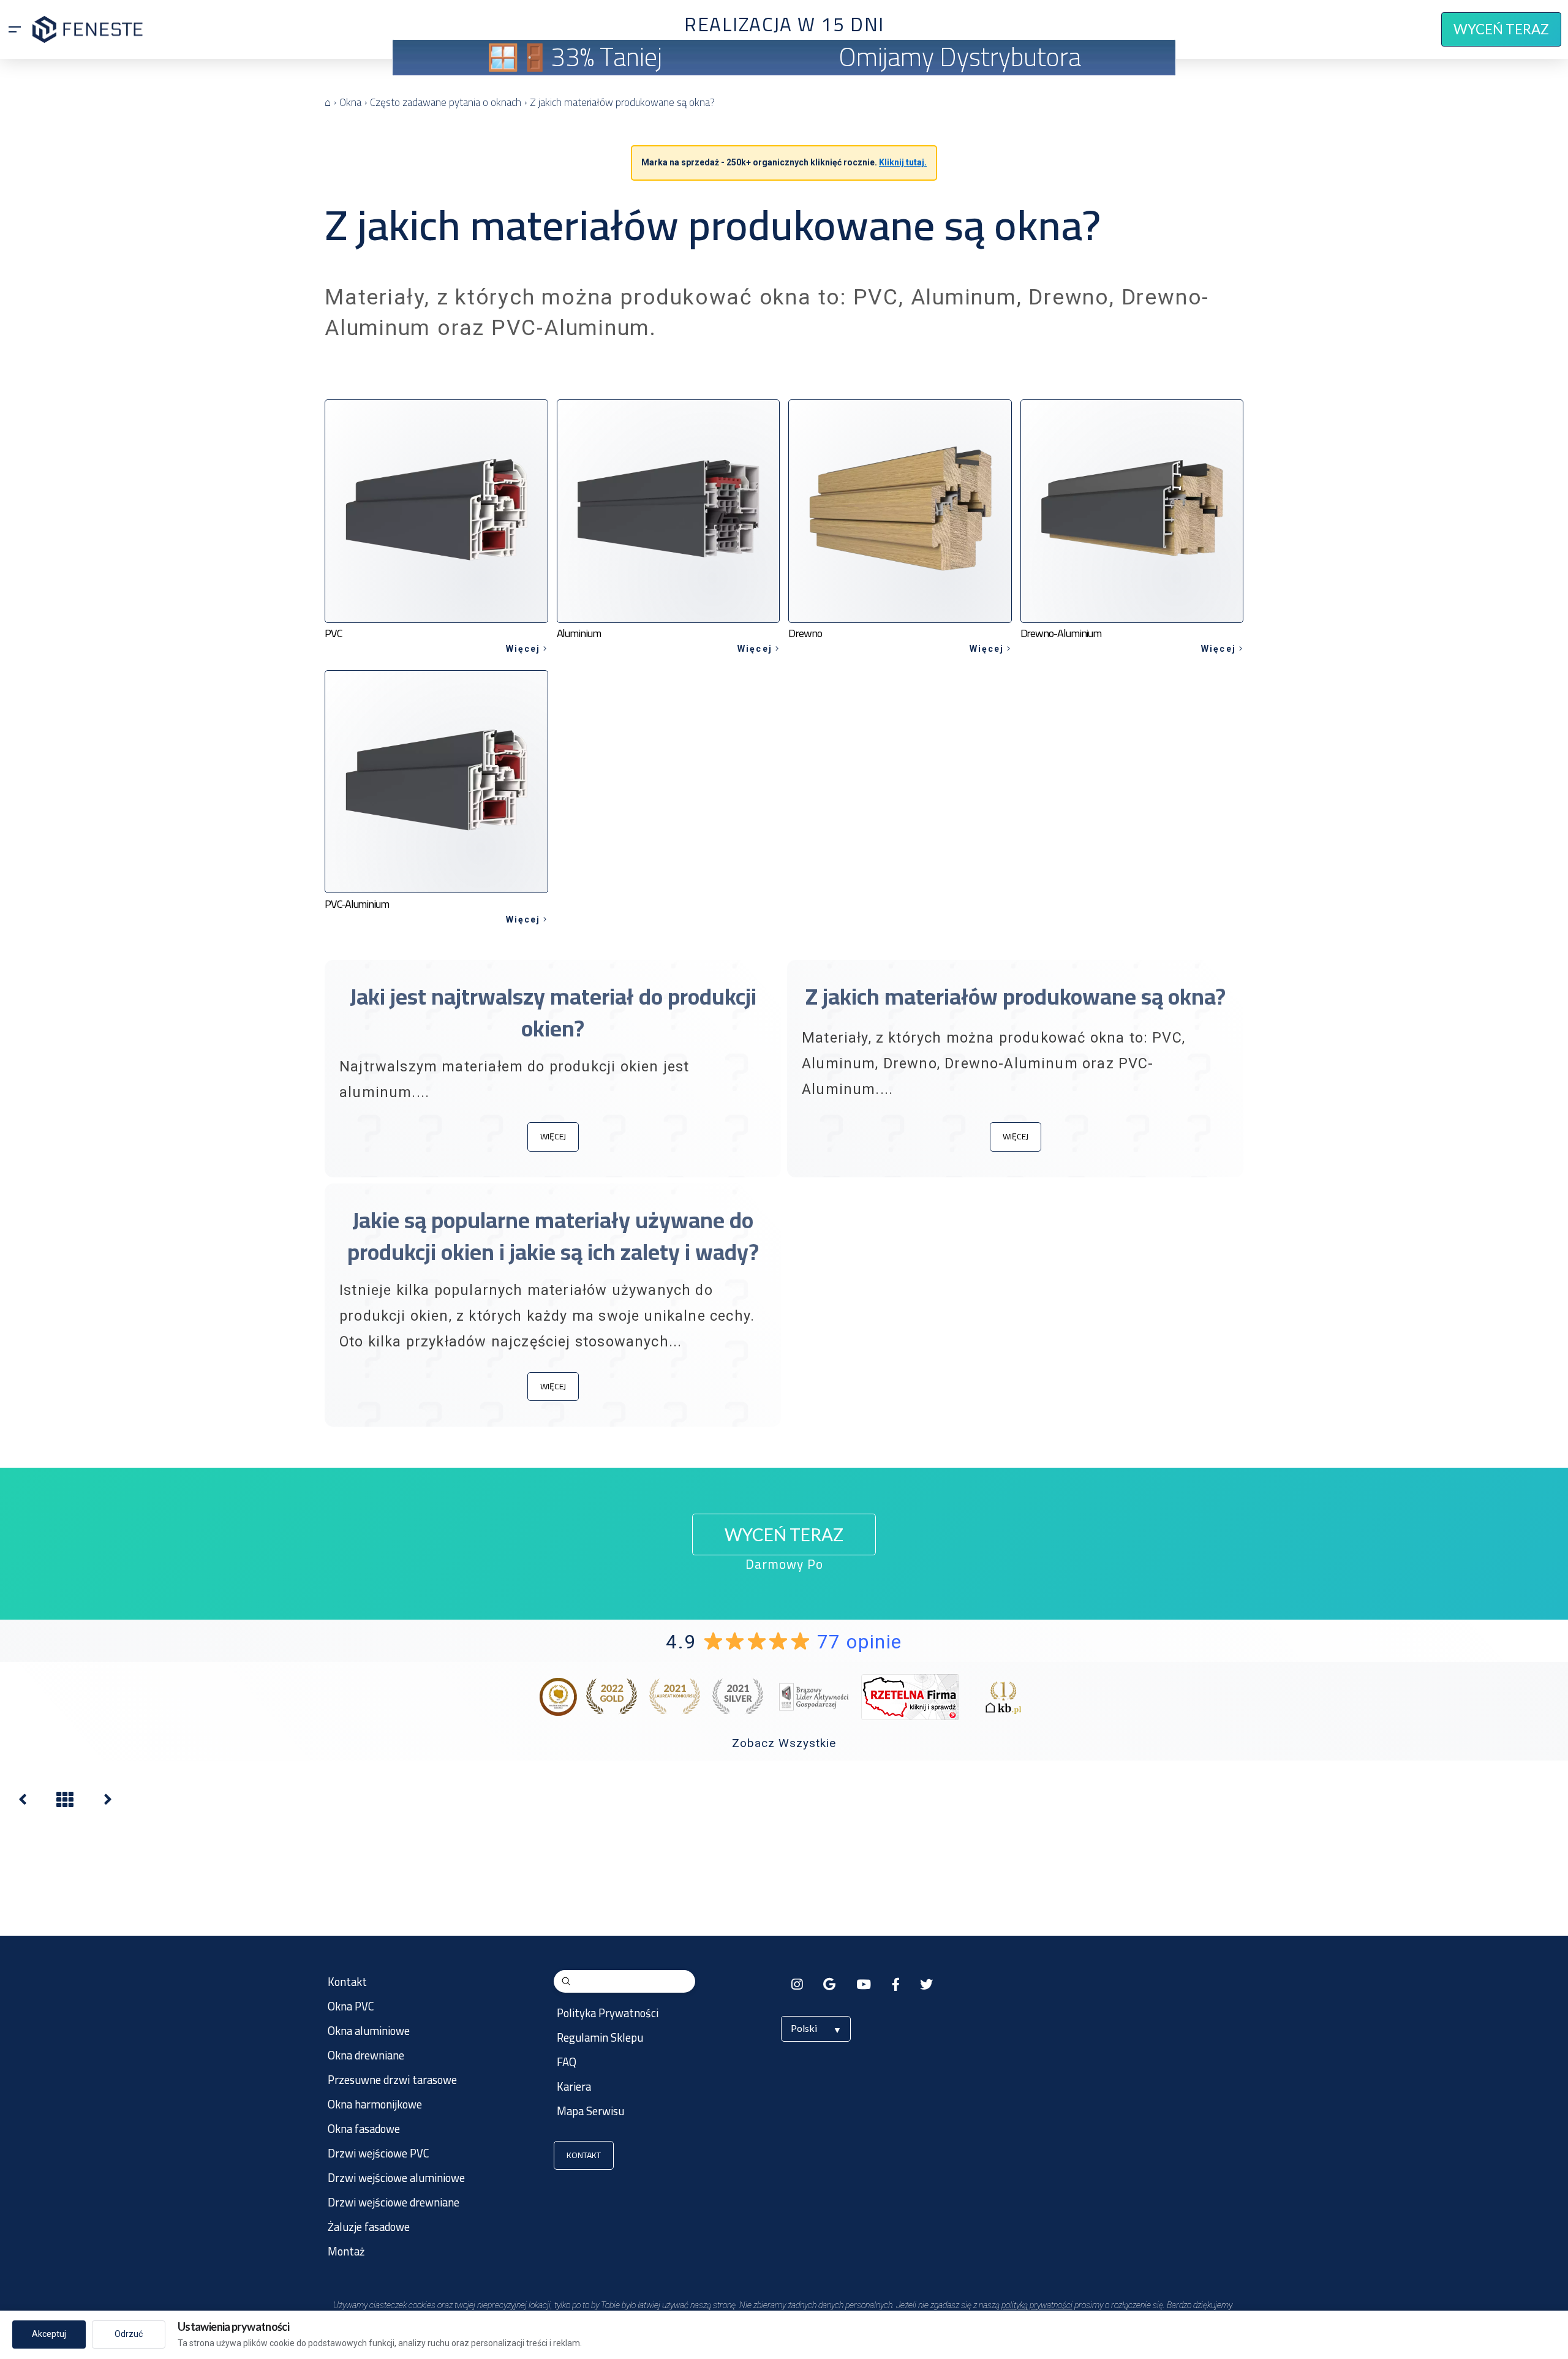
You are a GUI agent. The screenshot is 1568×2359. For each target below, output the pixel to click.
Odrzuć (129, 2334)
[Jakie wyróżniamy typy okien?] (108, 1802)
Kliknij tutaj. (903, 162)
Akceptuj (49, 2334)
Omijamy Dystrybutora (960, 57)
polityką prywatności (1037, 2305)
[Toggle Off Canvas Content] (15, 29)
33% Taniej (606, 57)
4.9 (784, 1642)
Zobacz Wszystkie (784, 1743)
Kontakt (584, 2155)
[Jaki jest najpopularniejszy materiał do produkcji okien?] (23, 1802)
